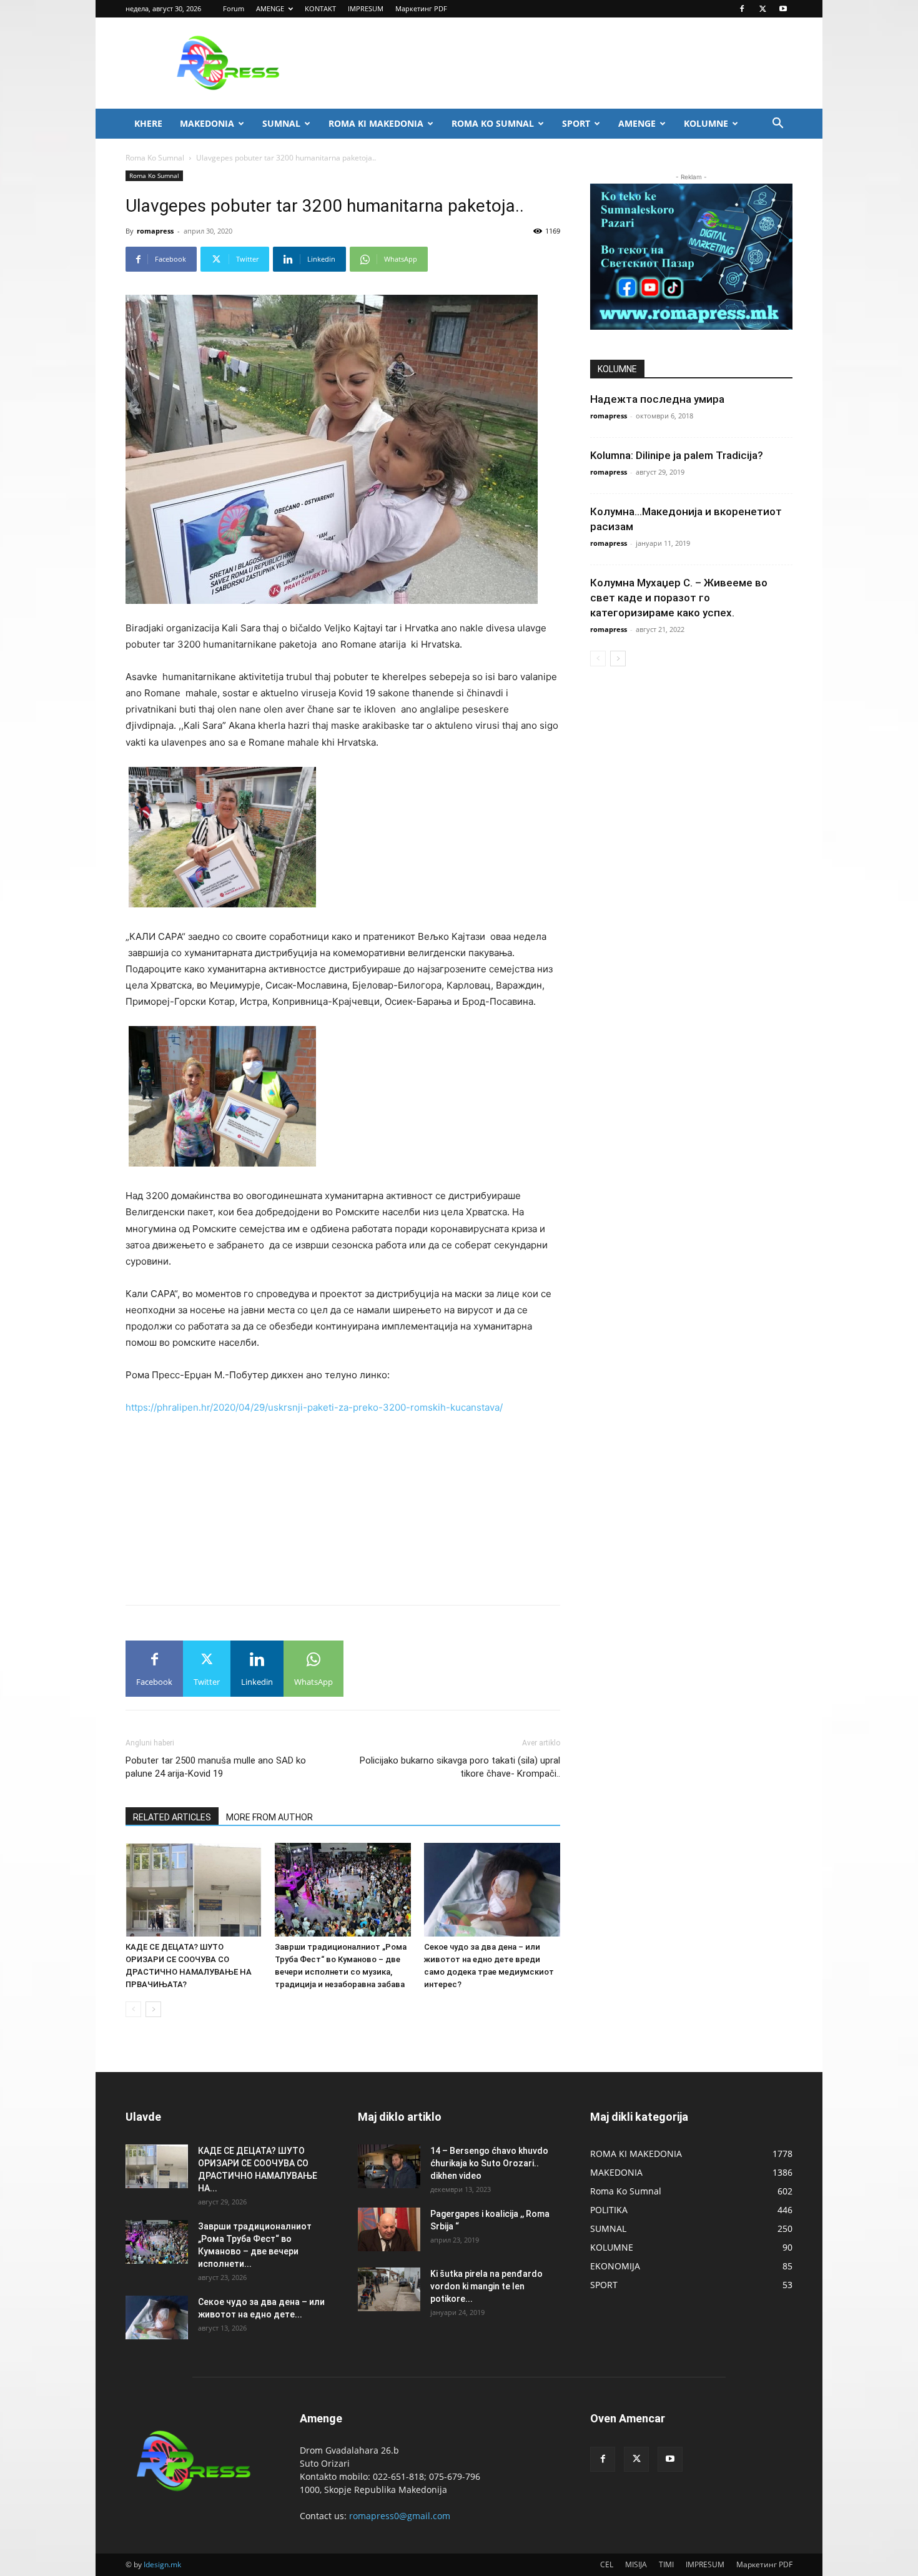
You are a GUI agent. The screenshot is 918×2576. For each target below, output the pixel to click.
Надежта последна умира (657, 399)
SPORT (576, 123)
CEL (607, 2564)
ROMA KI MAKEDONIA (376, 123)
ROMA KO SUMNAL (493, 123)
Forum (234, 8)
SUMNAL (281, 123)
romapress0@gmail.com (400, 2516)
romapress (155, 231)
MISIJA (636, 2564)
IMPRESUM (366, 8)
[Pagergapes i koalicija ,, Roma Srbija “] (389, 2229)
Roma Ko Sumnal (155, 158)
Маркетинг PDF (421, 8)
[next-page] (153, 2009)
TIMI (666, 2564)
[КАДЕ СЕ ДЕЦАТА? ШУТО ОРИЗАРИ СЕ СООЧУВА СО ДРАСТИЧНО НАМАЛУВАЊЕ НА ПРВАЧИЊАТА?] (194, 1890)
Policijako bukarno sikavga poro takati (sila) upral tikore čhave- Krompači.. (460, 1767)
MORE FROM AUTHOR (269, 1817)
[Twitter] (763, 9)
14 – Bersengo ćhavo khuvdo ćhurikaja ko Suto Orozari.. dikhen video (489, 2163)
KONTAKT (320, 8)
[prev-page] (133, 2009)
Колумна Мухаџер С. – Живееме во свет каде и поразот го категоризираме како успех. (679, 598)
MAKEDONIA (207, 123)
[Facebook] (742, 9)
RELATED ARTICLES (172, 1817)
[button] (777, 125)
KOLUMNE (706, 123)
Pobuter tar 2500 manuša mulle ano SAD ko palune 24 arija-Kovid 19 (216, 1767)
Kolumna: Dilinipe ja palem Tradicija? (677, 455)
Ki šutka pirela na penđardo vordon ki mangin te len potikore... (486, 2286)
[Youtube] (783, 9)
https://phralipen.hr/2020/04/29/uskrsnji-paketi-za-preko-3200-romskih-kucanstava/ (314, 1407)
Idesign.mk (162, 2564)
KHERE (148, 123)
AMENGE (270, 8)
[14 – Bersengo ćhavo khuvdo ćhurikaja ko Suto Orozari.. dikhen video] (389, 2166)
